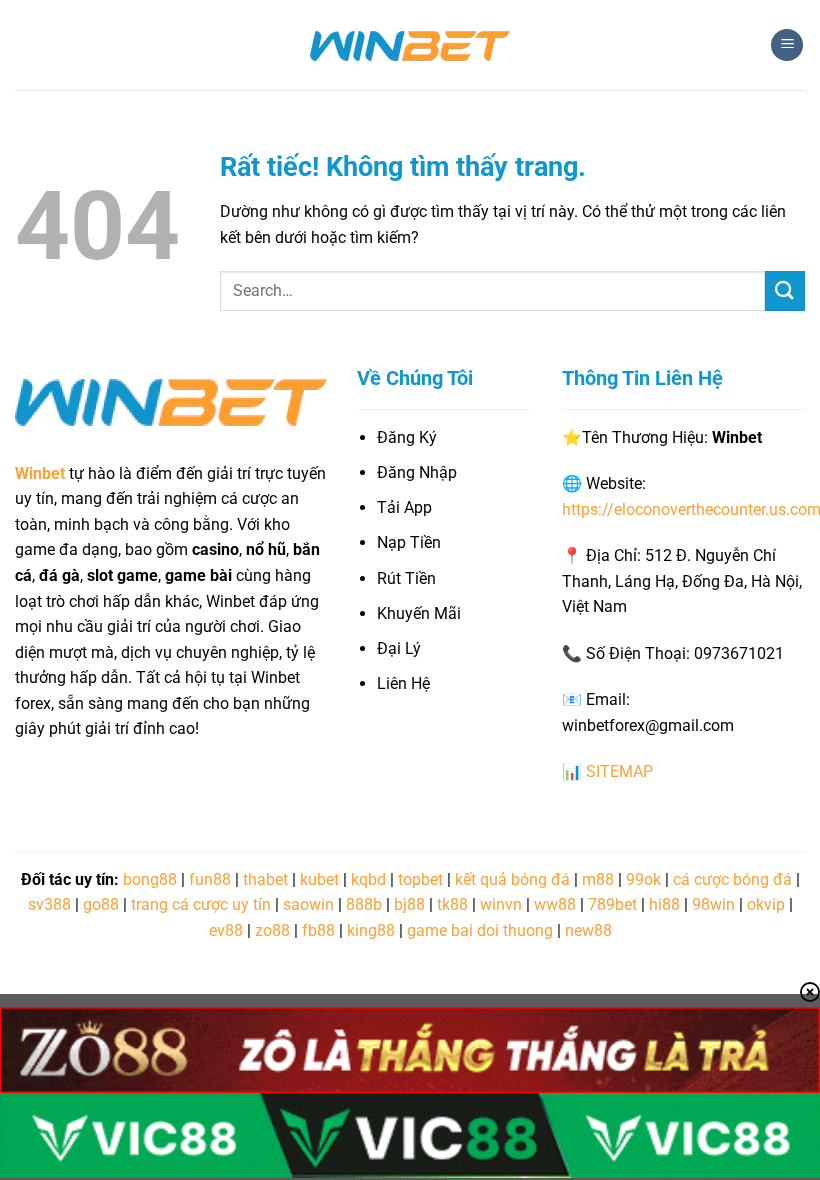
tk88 (452, 904)
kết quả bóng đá (512, 879)
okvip (766, 904)
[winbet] (410, 45)
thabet (265, 879)
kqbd (368, 879)
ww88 (555, 904)
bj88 (409, 904)
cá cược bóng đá (732, 879)
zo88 (272, 930)
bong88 (150, 879)
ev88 (226, 930)
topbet (420, 879)
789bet (612, 904)
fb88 (318, 930)
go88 (101, 904)
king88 (371, 930)
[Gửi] (785, 290)
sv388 (49, 904)
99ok (643, 879)
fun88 (210, 879)
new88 (588, 930)
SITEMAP (619, 771)
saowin (308, 904)
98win (713, 904)
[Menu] (787, 45)
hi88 (664, 904)
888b (364, 904)
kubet (319, 879)
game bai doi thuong (480, 930)
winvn (501, 904)
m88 (598, 879)
